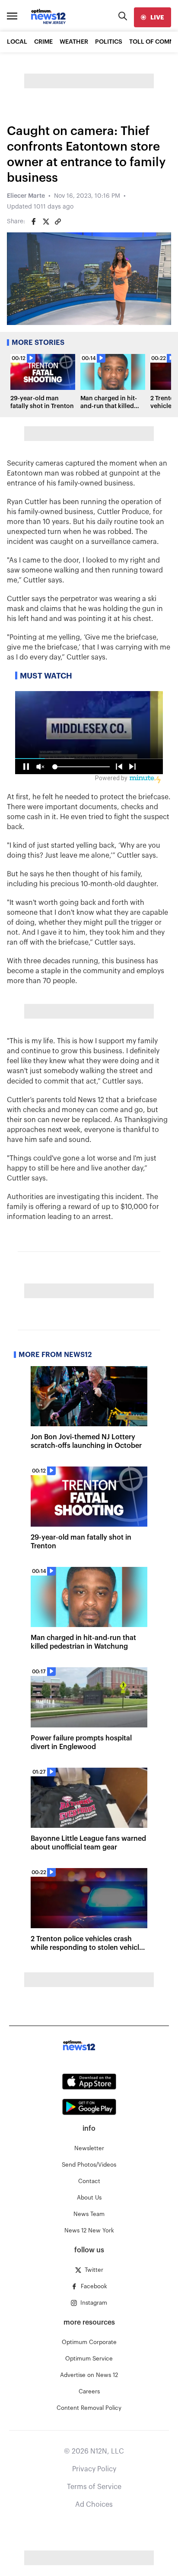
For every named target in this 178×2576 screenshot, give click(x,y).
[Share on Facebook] (34, 222)
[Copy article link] (58, 222)
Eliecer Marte (26, 196)
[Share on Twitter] (46, 222)
